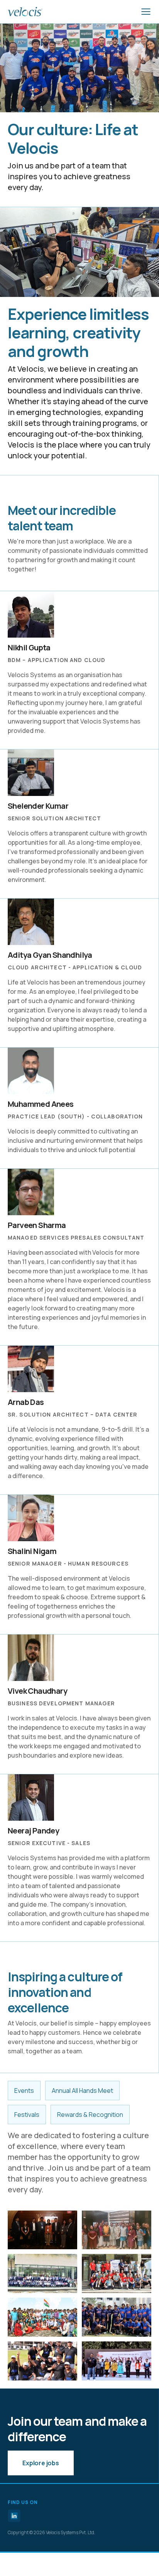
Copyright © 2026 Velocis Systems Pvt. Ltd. (52, 2532)
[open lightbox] (42, 2230)
